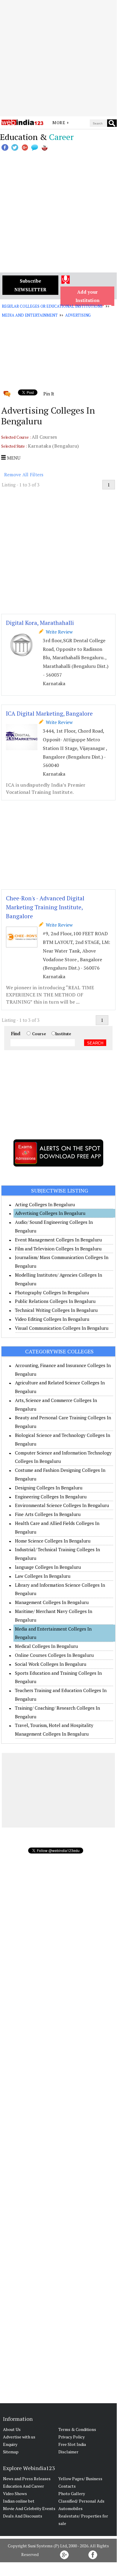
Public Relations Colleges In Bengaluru (55, 1301)
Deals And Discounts (23, 2516)
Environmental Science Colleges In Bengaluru (62, 1505)
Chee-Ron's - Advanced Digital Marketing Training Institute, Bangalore (45, 907)
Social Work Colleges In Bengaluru (51, 1664)
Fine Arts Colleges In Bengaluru (48, 1514)
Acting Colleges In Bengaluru (45, 1204)
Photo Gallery (72, 2493)
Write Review (58, 632)
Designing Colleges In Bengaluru (49, 1488)
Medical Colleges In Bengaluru (46, 1646)
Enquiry (10, 2444)
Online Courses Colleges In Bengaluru (54, 1655)
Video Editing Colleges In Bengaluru (52, 1319)
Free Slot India (72, 2444)
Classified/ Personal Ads (81, 2501)
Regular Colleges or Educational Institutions (52, 306)
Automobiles (70, 2508)
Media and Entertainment (30, 315)
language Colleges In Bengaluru (48, 1567)
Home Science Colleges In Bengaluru (53, 1541)
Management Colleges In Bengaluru (52, 1602)
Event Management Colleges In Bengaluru (58, 1240)
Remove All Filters (24, 474)
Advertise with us (19, 2437)
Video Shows (15, 2493)
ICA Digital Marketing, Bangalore (49, 713)
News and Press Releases (27, 2479)
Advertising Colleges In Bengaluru (50, 1213)
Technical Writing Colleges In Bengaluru (56, 1310)
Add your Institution (88, 296)
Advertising (78, 315)
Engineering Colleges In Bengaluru (51, 1497)
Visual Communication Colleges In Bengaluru (62, 1328)
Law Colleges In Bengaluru (43, 1576)
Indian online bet (19, 2501)
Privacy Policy (72, 2437)
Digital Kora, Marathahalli (40, 623)
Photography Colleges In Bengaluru (52, 1292)
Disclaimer (68, 2452)
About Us (12, 2429)
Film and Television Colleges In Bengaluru (58, 1249)
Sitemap (11, 2452)
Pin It (49, 394)
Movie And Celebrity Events (29, 2508)
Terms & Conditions (77, 2429)
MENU (13, 458)
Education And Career (23, 2486)
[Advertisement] (58, 58)
